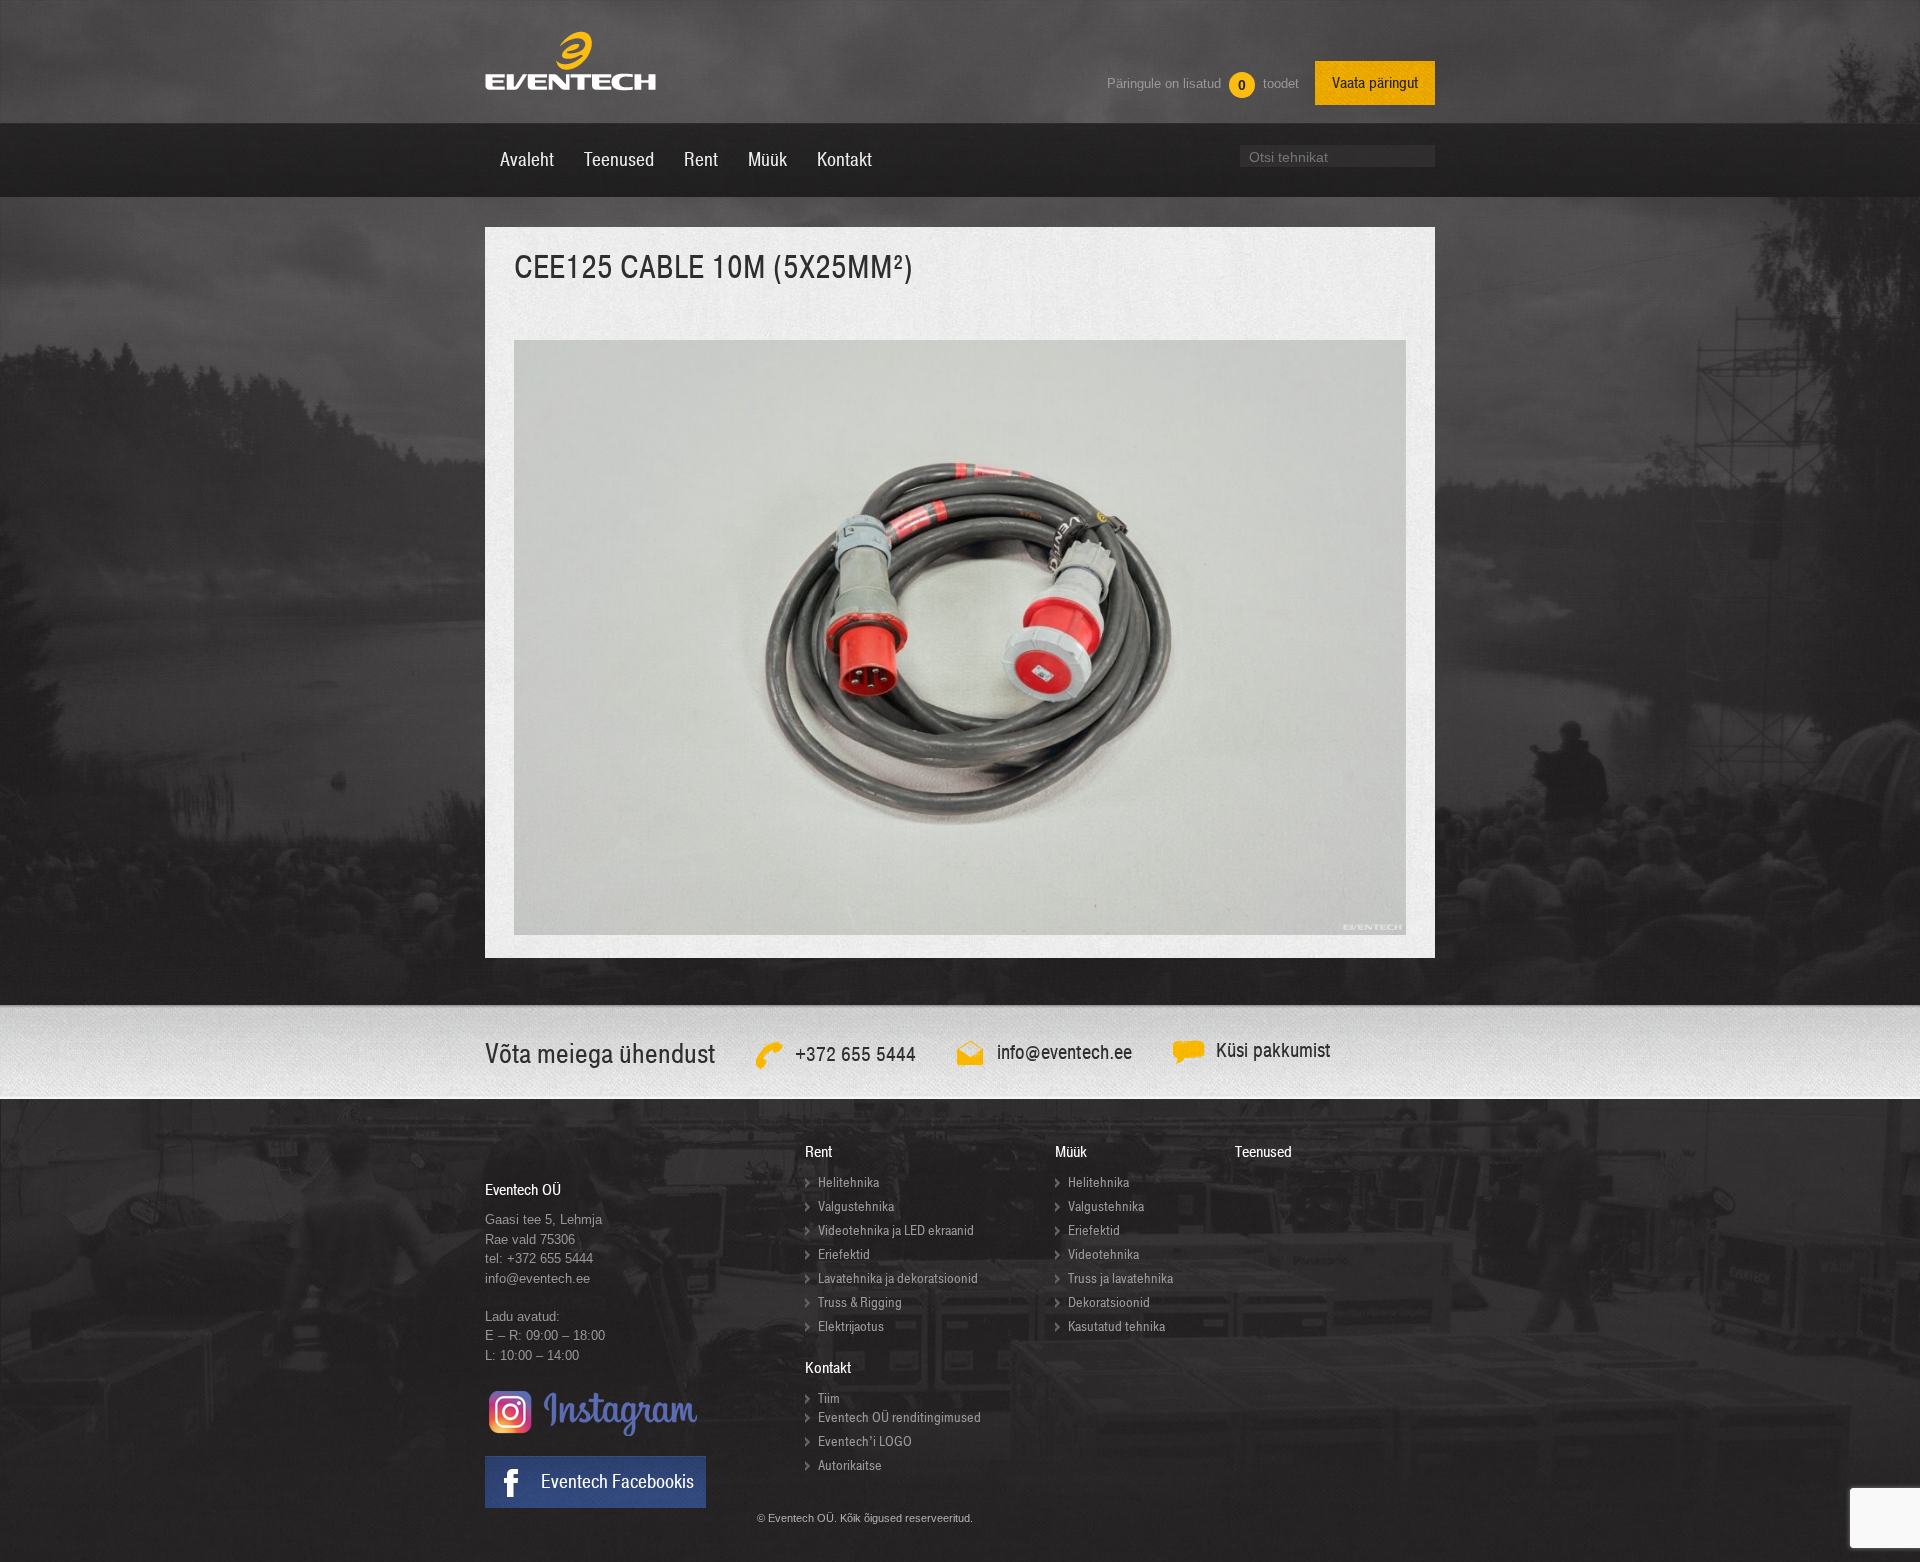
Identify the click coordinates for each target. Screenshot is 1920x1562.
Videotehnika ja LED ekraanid (896, 1230)
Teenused (1263, 1152)
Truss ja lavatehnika (1120, 1278)
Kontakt (828, 1368)
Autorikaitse (850, 1465)
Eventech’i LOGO (865, 1441)
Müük (1071, 1152)
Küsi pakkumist (1273, 1050)
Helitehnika (848, 1182)
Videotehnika (1103, 1254)
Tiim (829, 1398)
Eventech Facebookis (617, 1482)
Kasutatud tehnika (1116, 1326)
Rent (818, 1152)
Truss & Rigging (860, 1302)
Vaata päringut (1375, 83)
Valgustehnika (856, 1206)
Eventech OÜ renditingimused (899, 1417)
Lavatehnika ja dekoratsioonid (898, 1278)
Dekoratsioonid (1109, 1302)
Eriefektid (844, 1254)
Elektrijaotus (851, 1326)
